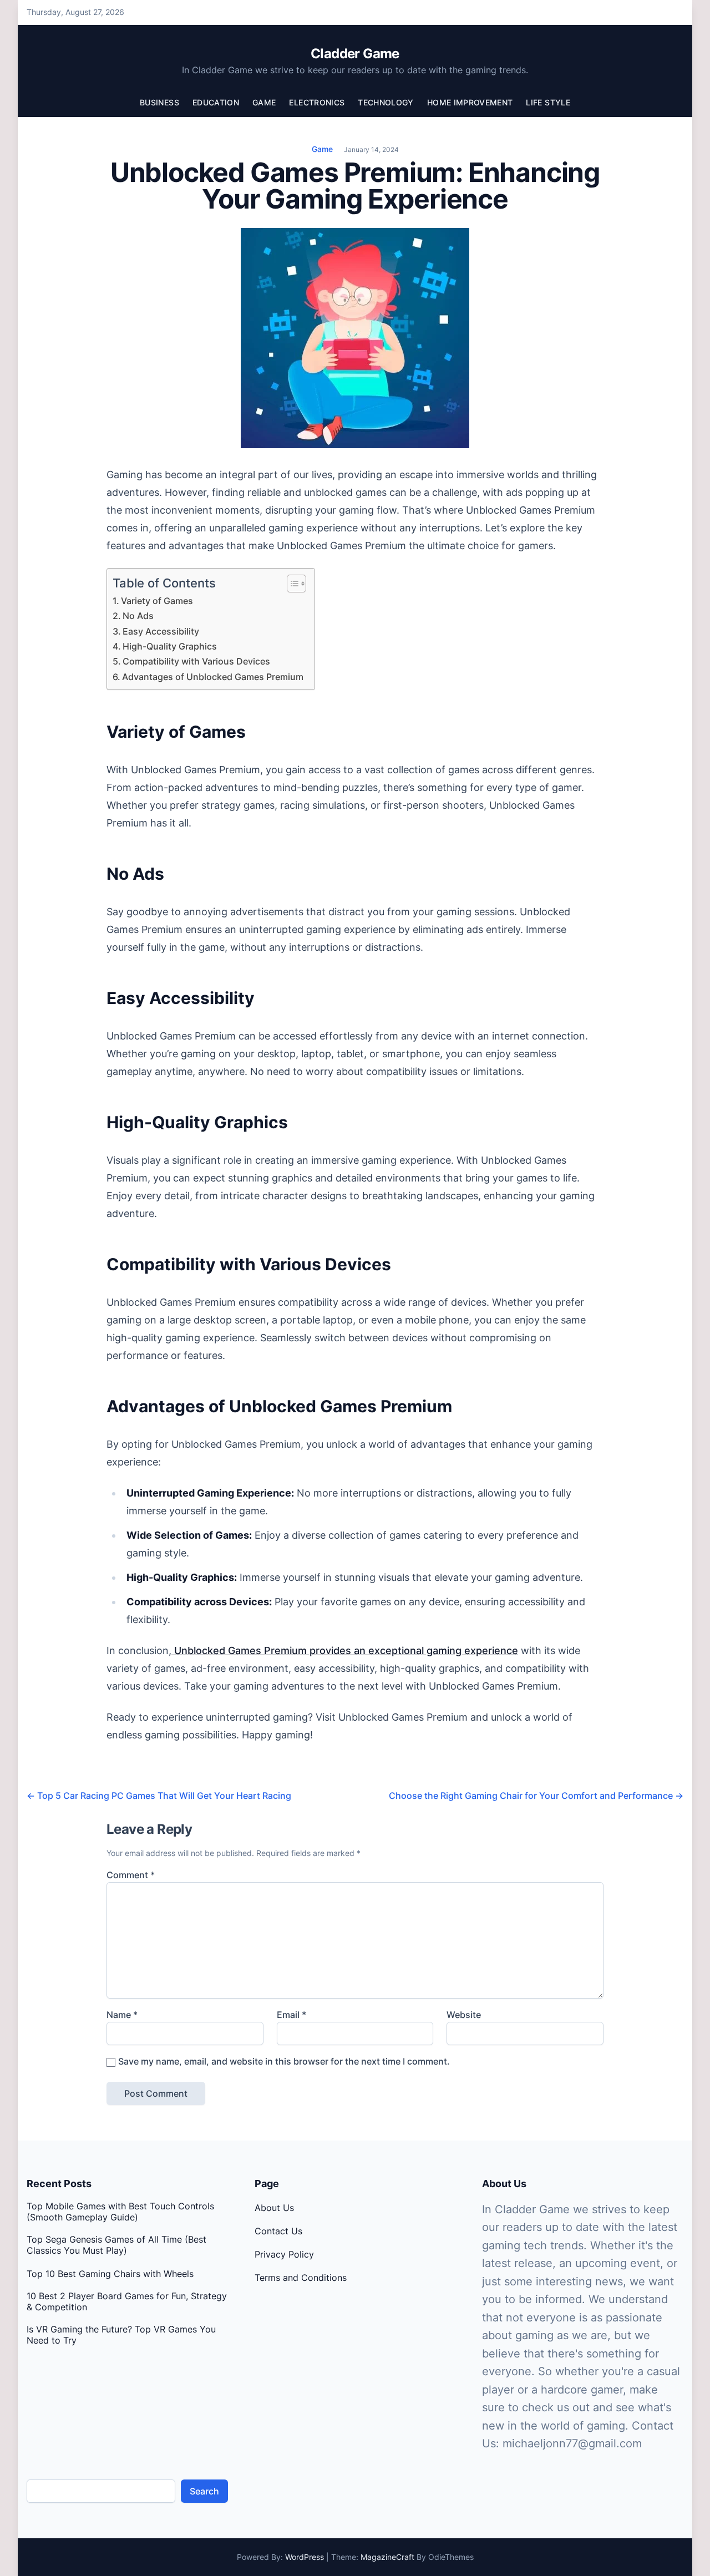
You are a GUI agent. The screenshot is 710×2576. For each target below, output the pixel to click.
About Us (274, 2208)
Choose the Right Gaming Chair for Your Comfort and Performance (536, 1796)
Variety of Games (157, 601)
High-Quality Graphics (170, 646)
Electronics (317, 102)
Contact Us (278, 2231)
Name (122, 2015)
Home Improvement (470, 102)
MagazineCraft (387, 2557)
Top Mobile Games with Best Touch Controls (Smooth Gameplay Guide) (120, 2212)
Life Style (548, 102)
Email (291, 2015)
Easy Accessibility (161, 631)
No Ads (138, 616)
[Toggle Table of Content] (291, 584)
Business (159, 102)
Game (264, 102)
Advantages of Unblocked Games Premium (213, 677)
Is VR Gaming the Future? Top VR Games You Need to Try (121, 2335)
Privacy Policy (284, 2254)
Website (464, 2015)
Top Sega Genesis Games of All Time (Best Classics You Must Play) (116, 2245)
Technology (386, 102)
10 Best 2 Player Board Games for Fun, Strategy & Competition (127, 2301)
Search (204, 2491)
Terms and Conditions (301, 2278)
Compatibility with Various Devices (196, 661)
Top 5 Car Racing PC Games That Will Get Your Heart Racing (159, 1796)
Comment (131, 1875)
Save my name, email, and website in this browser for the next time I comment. (284, 2061)
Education (216, 102)
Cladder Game (355, 54)
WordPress (305, 2557)
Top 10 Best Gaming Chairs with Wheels (110, 2274)
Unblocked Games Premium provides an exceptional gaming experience (345, 1650)
